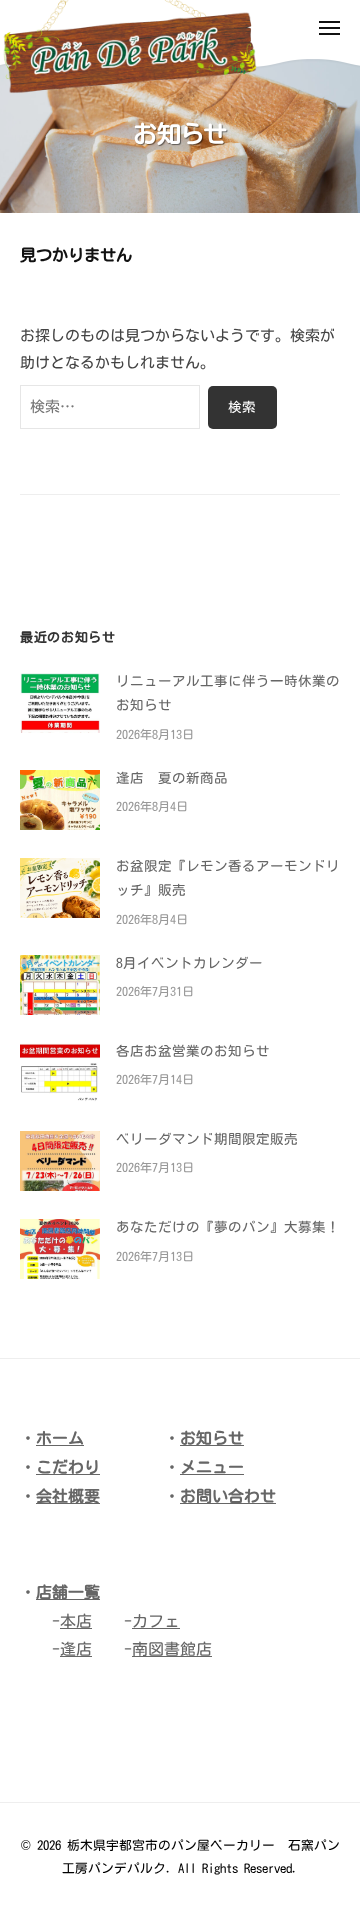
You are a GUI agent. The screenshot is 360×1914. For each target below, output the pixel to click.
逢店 (76, 1649)
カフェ (156, 1621)
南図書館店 (172, 1649)
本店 (76, 1621)
